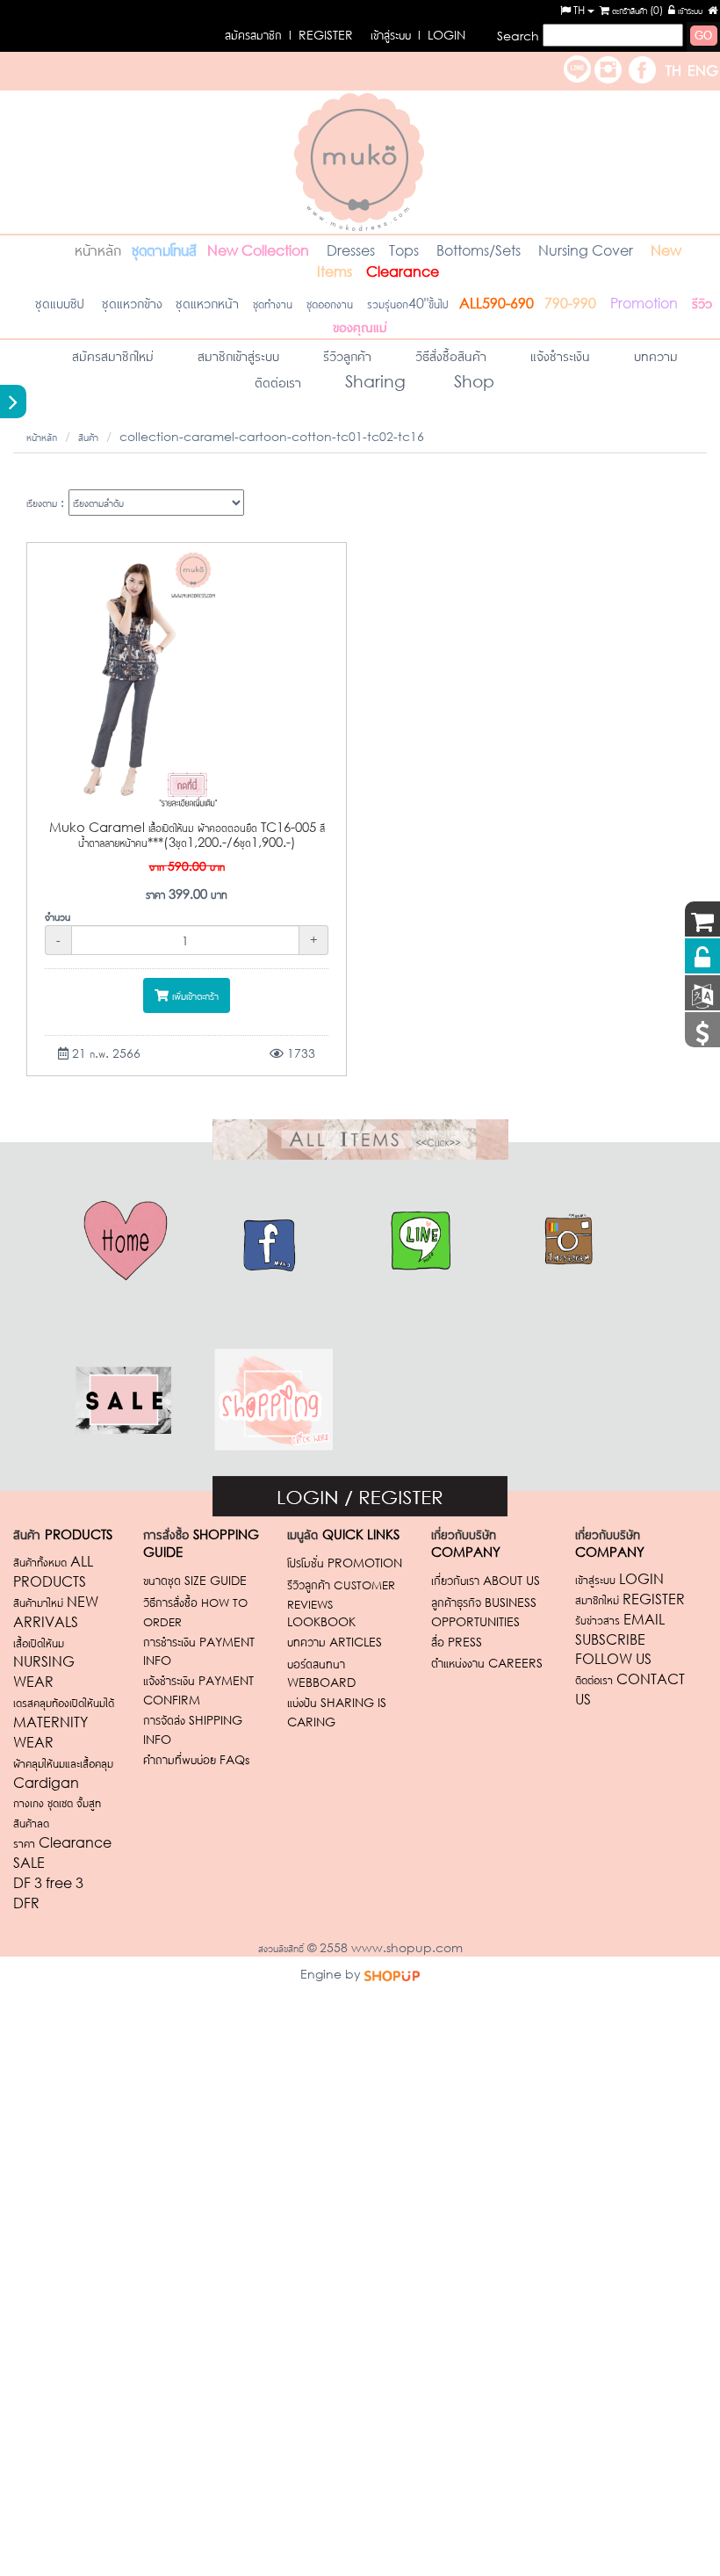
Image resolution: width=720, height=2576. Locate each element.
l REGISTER (289, 35)
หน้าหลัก (98, 249)
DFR (26, 1903)
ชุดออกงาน (330, 303)
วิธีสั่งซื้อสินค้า (451, 355)
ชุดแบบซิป (47, 302)
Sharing (375, 381)
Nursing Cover (586, 250)
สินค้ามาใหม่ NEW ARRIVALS (56, 1611)
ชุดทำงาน (273, 303)
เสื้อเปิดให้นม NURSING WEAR (44, 1662)
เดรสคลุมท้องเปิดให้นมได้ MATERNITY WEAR (64, 1722)
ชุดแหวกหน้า (207, 302)
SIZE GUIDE (195, 1580)
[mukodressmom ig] (608, 67)
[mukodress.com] (360, 160)
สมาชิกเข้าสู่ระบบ (238, 355)
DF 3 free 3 (48, 1882)
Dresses (351, 250)
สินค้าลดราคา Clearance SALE (62, 1842)
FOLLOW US (613, 1658)
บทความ (656, 355)
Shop (472, 381)
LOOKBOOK (321, 1621)
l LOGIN (418, 35)
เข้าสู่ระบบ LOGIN (619, 1578)
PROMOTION (345, 1563)
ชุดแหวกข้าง (134, 302)
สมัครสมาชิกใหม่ (113, 355)
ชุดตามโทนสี (164, 249)
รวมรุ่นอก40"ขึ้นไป (408, 303)
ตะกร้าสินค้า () (636, 10)
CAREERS (487, 1663)
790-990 (570, 303)
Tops (406, 250)
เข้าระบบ (689, 10)
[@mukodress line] (577, 67)
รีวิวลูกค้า (347, 355)
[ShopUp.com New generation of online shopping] (392, 1974)
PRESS (457, 1642)
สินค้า (88, 436)
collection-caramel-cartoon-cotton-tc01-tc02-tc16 (272, 436)
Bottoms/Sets (479, 250)
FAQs (196, 1759)
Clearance (403, 271)
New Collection (258, 250)
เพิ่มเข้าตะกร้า (194, 995)
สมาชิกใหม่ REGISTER (630, 1599)
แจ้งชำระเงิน (560, 355)
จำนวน (58, 916)
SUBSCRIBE (610, 1639)
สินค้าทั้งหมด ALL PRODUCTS (53, 1571)
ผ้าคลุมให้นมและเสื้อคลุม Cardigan (63, 1772)
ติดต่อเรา (278, 381)
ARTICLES (335, 1642)
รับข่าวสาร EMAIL (620, 1619)
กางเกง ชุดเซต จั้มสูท (59, 1802)
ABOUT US (486, 1580)
